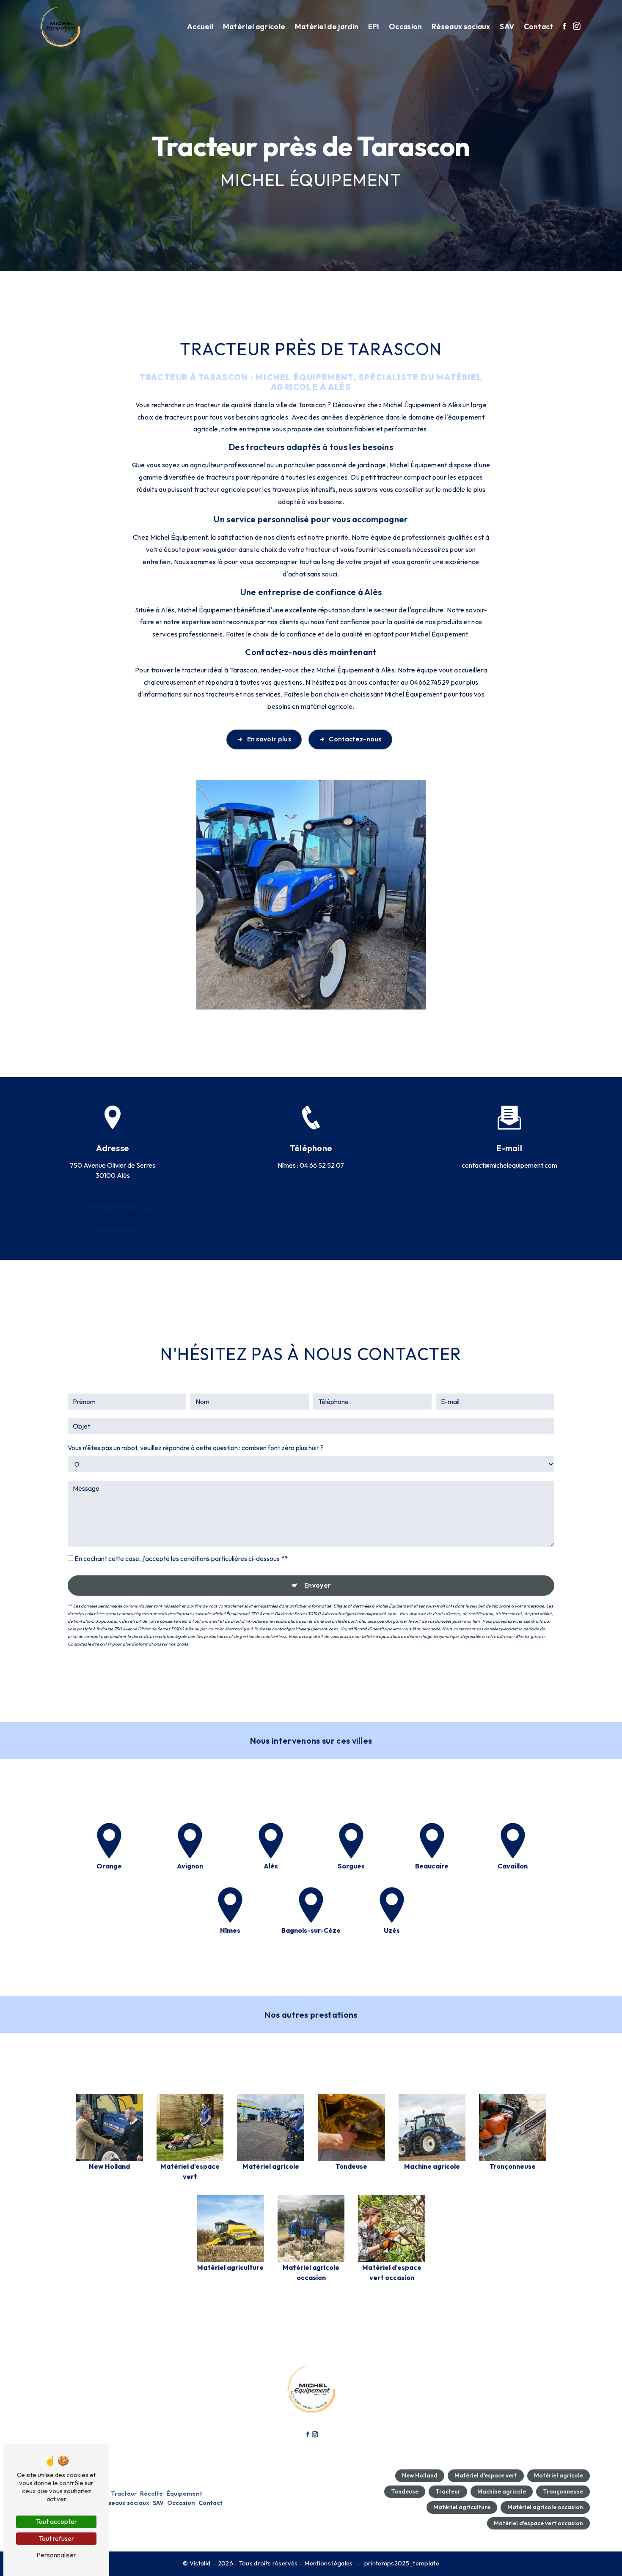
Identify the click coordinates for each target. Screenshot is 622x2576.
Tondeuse (405, 2491)
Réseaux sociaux (461, 26)
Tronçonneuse (563, 2491)
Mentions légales (329, 2563)
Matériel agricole (254, 26)
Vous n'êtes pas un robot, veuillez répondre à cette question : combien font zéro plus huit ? (196, 1448)
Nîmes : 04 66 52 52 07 (311, 1165)
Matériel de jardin (327, 26)
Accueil (200, 26)
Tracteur (124, 2494)
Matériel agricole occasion (545, 2507)
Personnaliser (56, 2555)
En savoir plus (269, 739)
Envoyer (318, 1585)
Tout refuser (56, 2538)
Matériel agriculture (462, 2507)
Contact (539, 26)
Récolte (151, 2494)
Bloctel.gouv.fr (530, 1636)
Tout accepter (56, 2521)
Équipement (184, 2494)
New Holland (420, 2475)
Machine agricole (502, 2491)
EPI (374, 26)
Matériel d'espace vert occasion (538, 2523)
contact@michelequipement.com (509, 1165)
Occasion (406, 26)
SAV (507, 26)
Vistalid (201, 2563)
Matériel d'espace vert (486, 2475)
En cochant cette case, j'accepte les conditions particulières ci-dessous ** (181, 1558)
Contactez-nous (355, 739)
